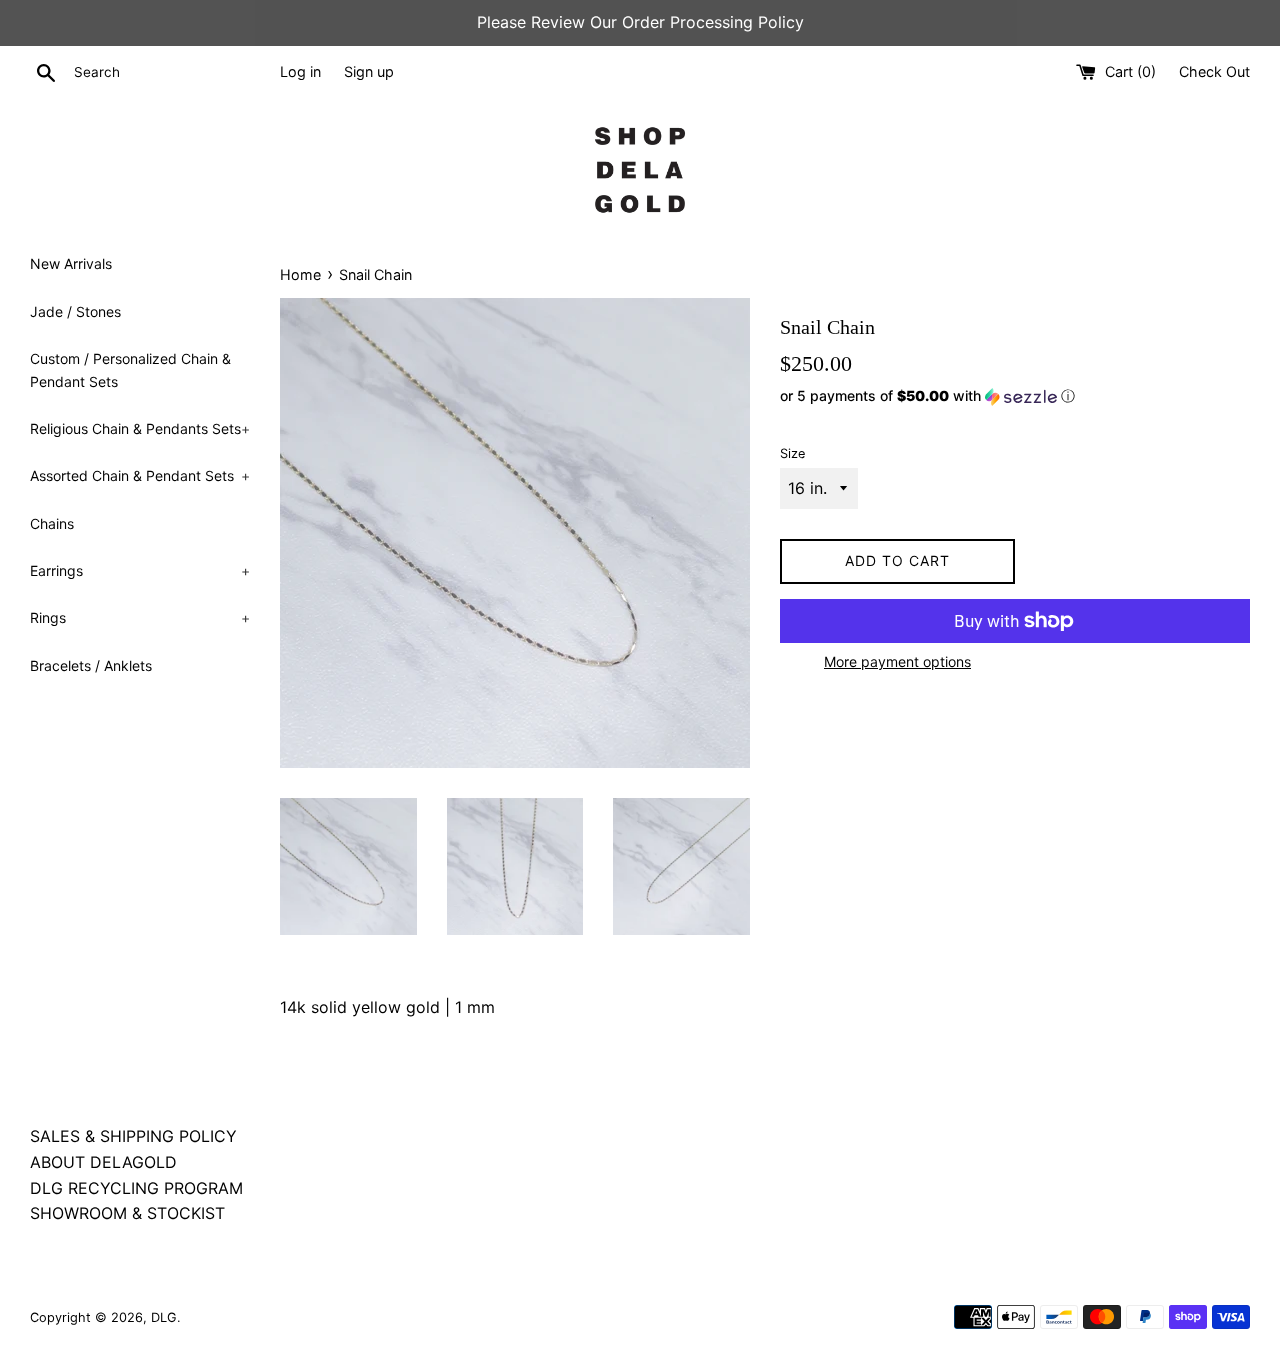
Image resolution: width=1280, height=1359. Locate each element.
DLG (164, 1317)
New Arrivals (71, 263)
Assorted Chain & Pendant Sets (140, 475)
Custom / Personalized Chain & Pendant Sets (130, 369)
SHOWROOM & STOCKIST (127, 1213)
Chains (52, 523)
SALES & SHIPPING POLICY (133, 1136)
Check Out (1214, 71)
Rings (140, 617)
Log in (300, 71)
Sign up (369, 71)
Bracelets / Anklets (91, 665)
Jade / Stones (75, 311)
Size (792, 453)
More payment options (897, 661)
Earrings (140, 570)
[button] (1015, 396)
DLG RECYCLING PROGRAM (136, 1188)
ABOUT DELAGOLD (103, 1162)
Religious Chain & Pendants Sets (140, 428)
